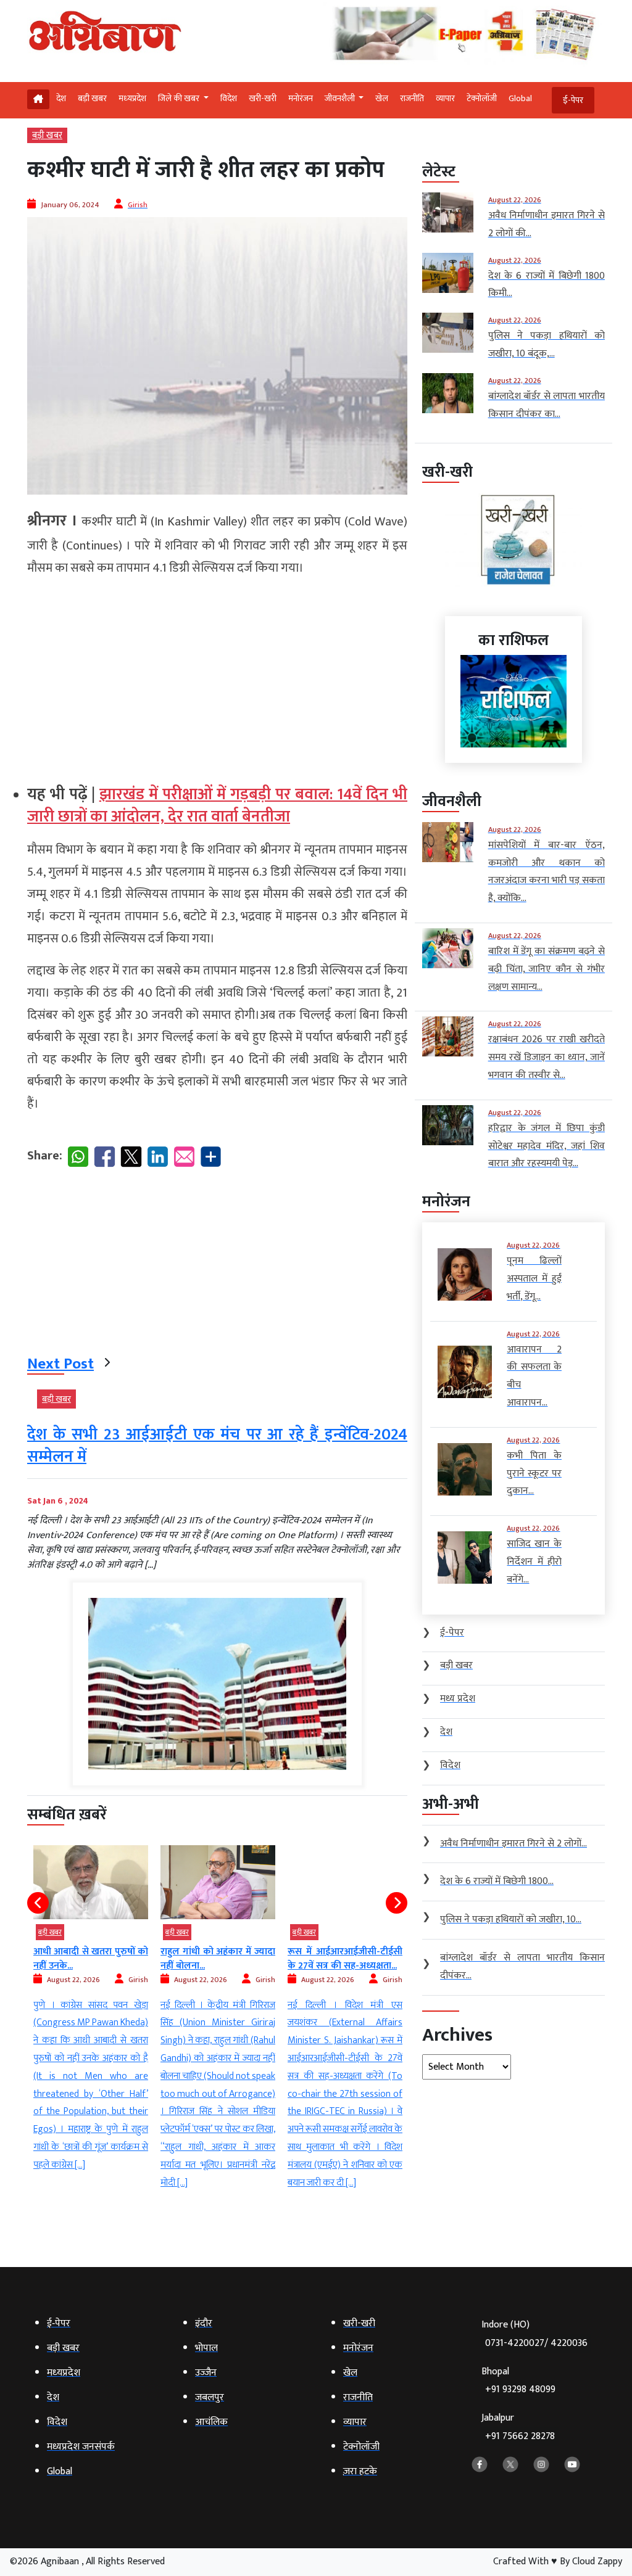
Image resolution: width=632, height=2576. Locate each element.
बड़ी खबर (92, 98)
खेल (382, 98)
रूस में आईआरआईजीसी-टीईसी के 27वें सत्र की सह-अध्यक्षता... (345, 1958)
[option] (91, 2010)
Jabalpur (518, 2427)
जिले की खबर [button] (180, 98)
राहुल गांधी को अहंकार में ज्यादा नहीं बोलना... (218, 1958)
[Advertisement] (217, 675)
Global (520, 98)
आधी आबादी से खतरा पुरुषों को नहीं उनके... (91, 1958)
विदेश (229, 98)
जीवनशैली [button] (341, 98)
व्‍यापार (445, 98)
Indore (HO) (534, 2334)
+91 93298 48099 (520, 2389)
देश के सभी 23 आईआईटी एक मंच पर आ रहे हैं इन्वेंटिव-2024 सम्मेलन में (217, 1446)
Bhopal (518, 2381)
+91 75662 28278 (520, 2436)
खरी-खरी (263, 98)
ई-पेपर (573, 100)
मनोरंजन (301, 98)
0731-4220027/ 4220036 (536, 2343)
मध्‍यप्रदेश (132, 98)
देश (61, 98)
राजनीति (412, 98)
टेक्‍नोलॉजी (482, 98)
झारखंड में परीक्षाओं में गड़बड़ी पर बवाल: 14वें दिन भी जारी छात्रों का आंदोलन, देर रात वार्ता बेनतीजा (217, 806)
